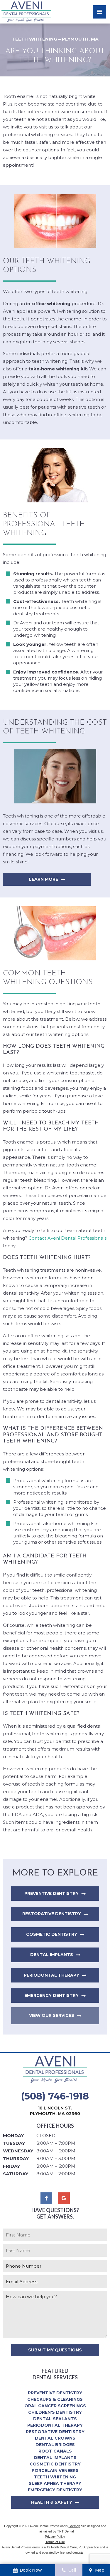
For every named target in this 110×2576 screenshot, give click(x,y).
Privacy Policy (55, 2537)
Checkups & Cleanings (55, 2399)
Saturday (16, 2174)
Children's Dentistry (55, 2412)
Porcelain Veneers (55, 2470)
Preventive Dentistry (51, 1893)
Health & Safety (52, 2502)
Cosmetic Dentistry (52, 1934)
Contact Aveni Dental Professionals (67, 1238)
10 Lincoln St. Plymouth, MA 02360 (55, 2111)
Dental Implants (52, 1955)
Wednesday (18, 2151)
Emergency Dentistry (51, 1995)
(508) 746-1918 (55, 2096)
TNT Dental (65, 2531)
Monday (13, 2135)
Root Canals (55, 2451)
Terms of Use (55, 2542)
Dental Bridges (55, 2445)
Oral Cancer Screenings (55, 2406)
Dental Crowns (55, 2438)
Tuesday (14, 2143)
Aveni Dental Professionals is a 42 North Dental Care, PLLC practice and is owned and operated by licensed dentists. (55, 2550)
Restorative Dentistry (52, 1914)
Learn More (44, 879)
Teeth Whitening (55, 2477)
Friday (11, 2166)
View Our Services (52, 2015)
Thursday (16, 2158)
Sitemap (74, 2526)
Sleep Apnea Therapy (55, 2483)
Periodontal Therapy (51, 1975)
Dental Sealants (55, 2419)
